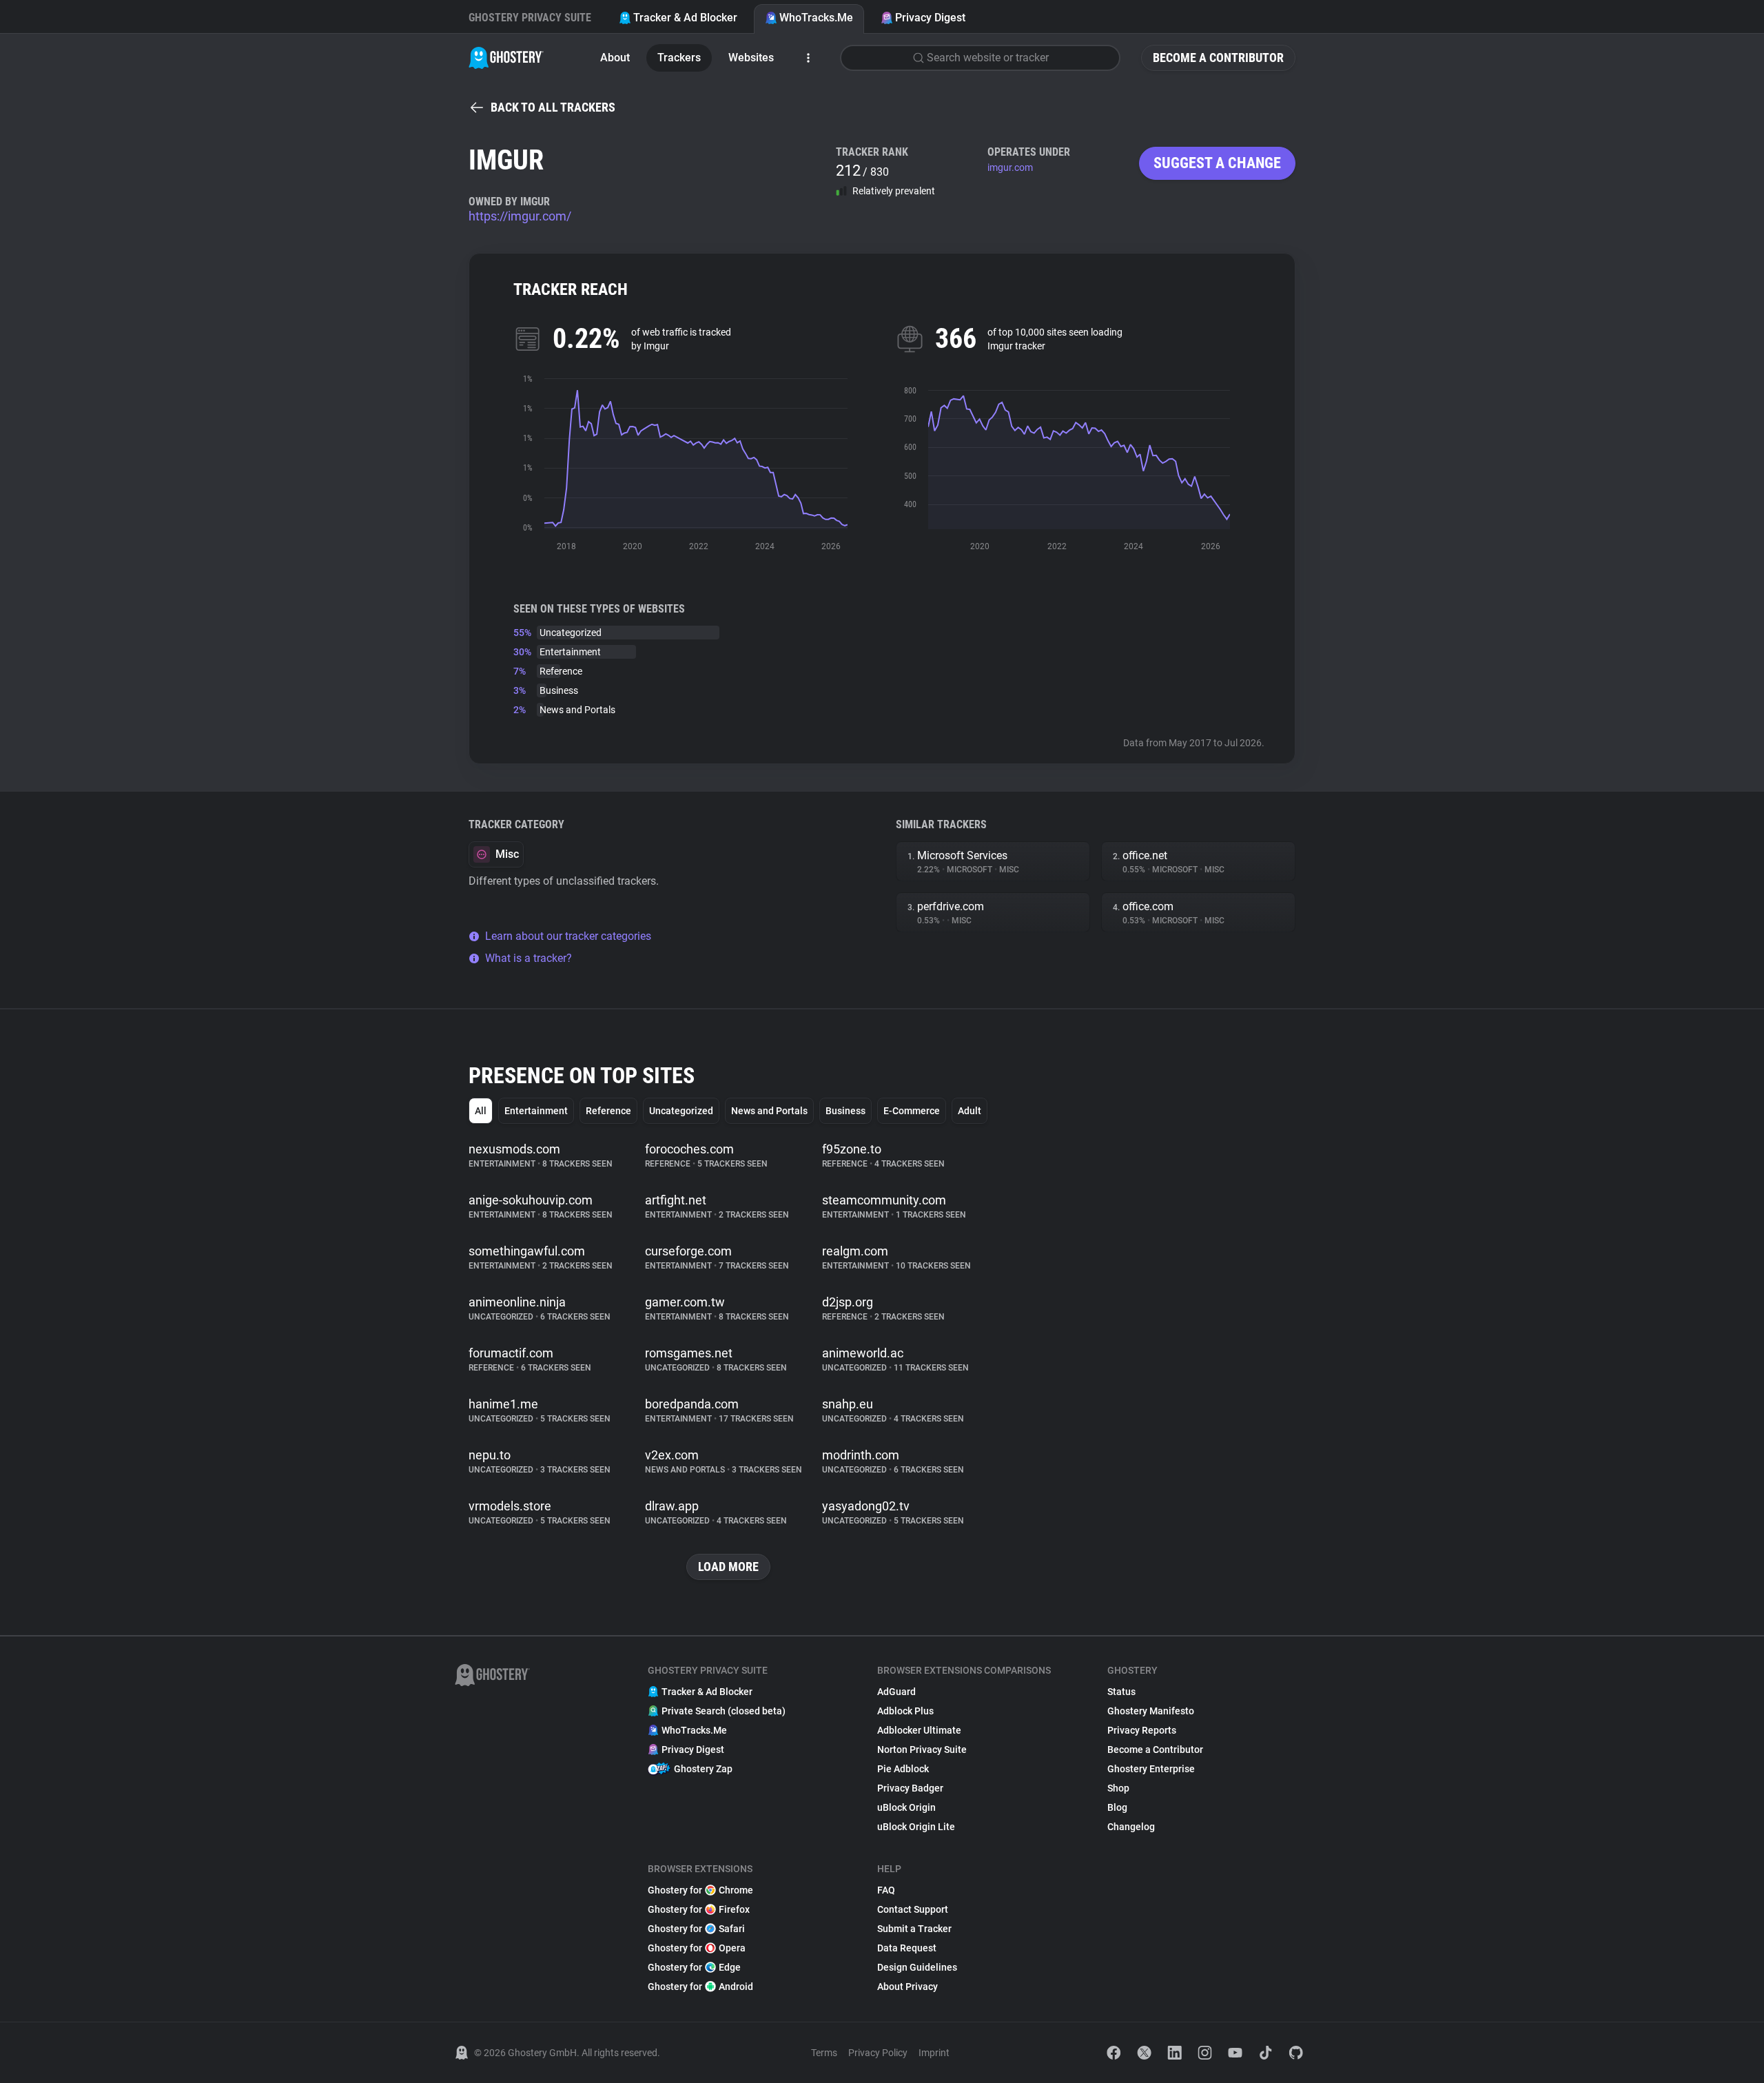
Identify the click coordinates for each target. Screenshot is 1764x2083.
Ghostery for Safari (696, 1929)
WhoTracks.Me (816, 18)
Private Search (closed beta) (724, 1711)
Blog (1117, 1807)
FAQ (886, 1890)
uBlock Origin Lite (916, 1827)
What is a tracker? (529, 958)
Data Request (907, 1948)
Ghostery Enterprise (1151, 1769)
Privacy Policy (878, 2053)
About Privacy (907, 1987)
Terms (824, 2053)
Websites (751, 58)
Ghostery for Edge (694, 1967)
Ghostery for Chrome (700, 1890)
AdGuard (896, 1692)
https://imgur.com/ (520, 216)
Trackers (679, 58)
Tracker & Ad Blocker (685, 18)
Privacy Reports (1142, 1730)
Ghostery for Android (700, 1987)
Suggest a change (1217, 163)
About (615, 58)
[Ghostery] (506, 58)
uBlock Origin (906, 1807)
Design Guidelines (917, 1967)
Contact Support (913, 1909)
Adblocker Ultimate (919, 1730)
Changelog (1131, 1827)
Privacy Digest (930, 18)
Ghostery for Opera (697, 1948)
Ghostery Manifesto (1151, 1711)
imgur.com (1010, 167)
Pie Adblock (903, 1769)
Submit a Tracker (914, 1929)
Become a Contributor (1218, 58)
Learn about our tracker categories (568, 936)
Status (1121, 1692)
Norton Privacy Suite (922, 1749)
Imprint (934, 2053)
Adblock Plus (905, 1711)
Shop (1118, 1788)
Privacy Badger (910, 1788)
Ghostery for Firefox (699, 1909)
